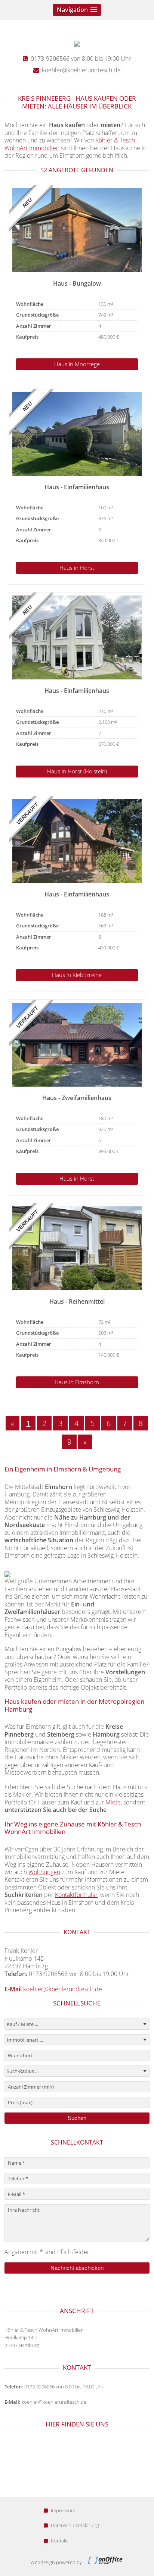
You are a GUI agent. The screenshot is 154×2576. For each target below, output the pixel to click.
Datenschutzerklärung (75, 2525)
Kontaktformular (76, 1895)
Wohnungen (44, 1872)
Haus (77, 364)
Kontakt (59, 2541)
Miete (113, 1802)
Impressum (63, 2510)
